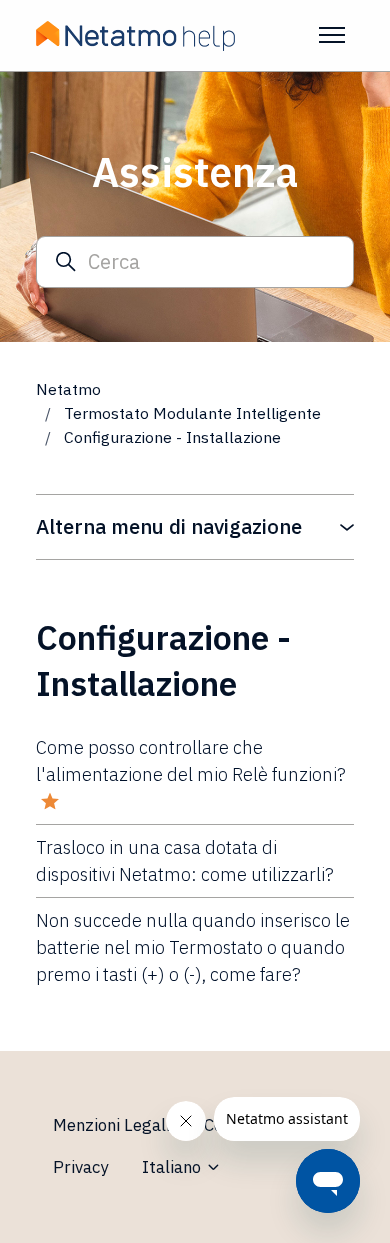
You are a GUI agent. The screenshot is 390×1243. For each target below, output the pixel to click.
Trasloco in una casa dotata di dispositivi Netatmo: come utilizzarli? (185, 861)
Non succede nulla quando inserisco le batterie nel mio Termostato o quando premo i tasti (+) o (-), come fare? (193, 947)
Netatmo (68, 389)
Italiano (173, 1167)
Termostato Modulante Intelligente (192, 413)
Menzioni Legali (111, 1125)
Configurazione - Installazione (172, 437)
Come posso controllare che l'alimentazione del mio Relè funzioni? (191, 761)
